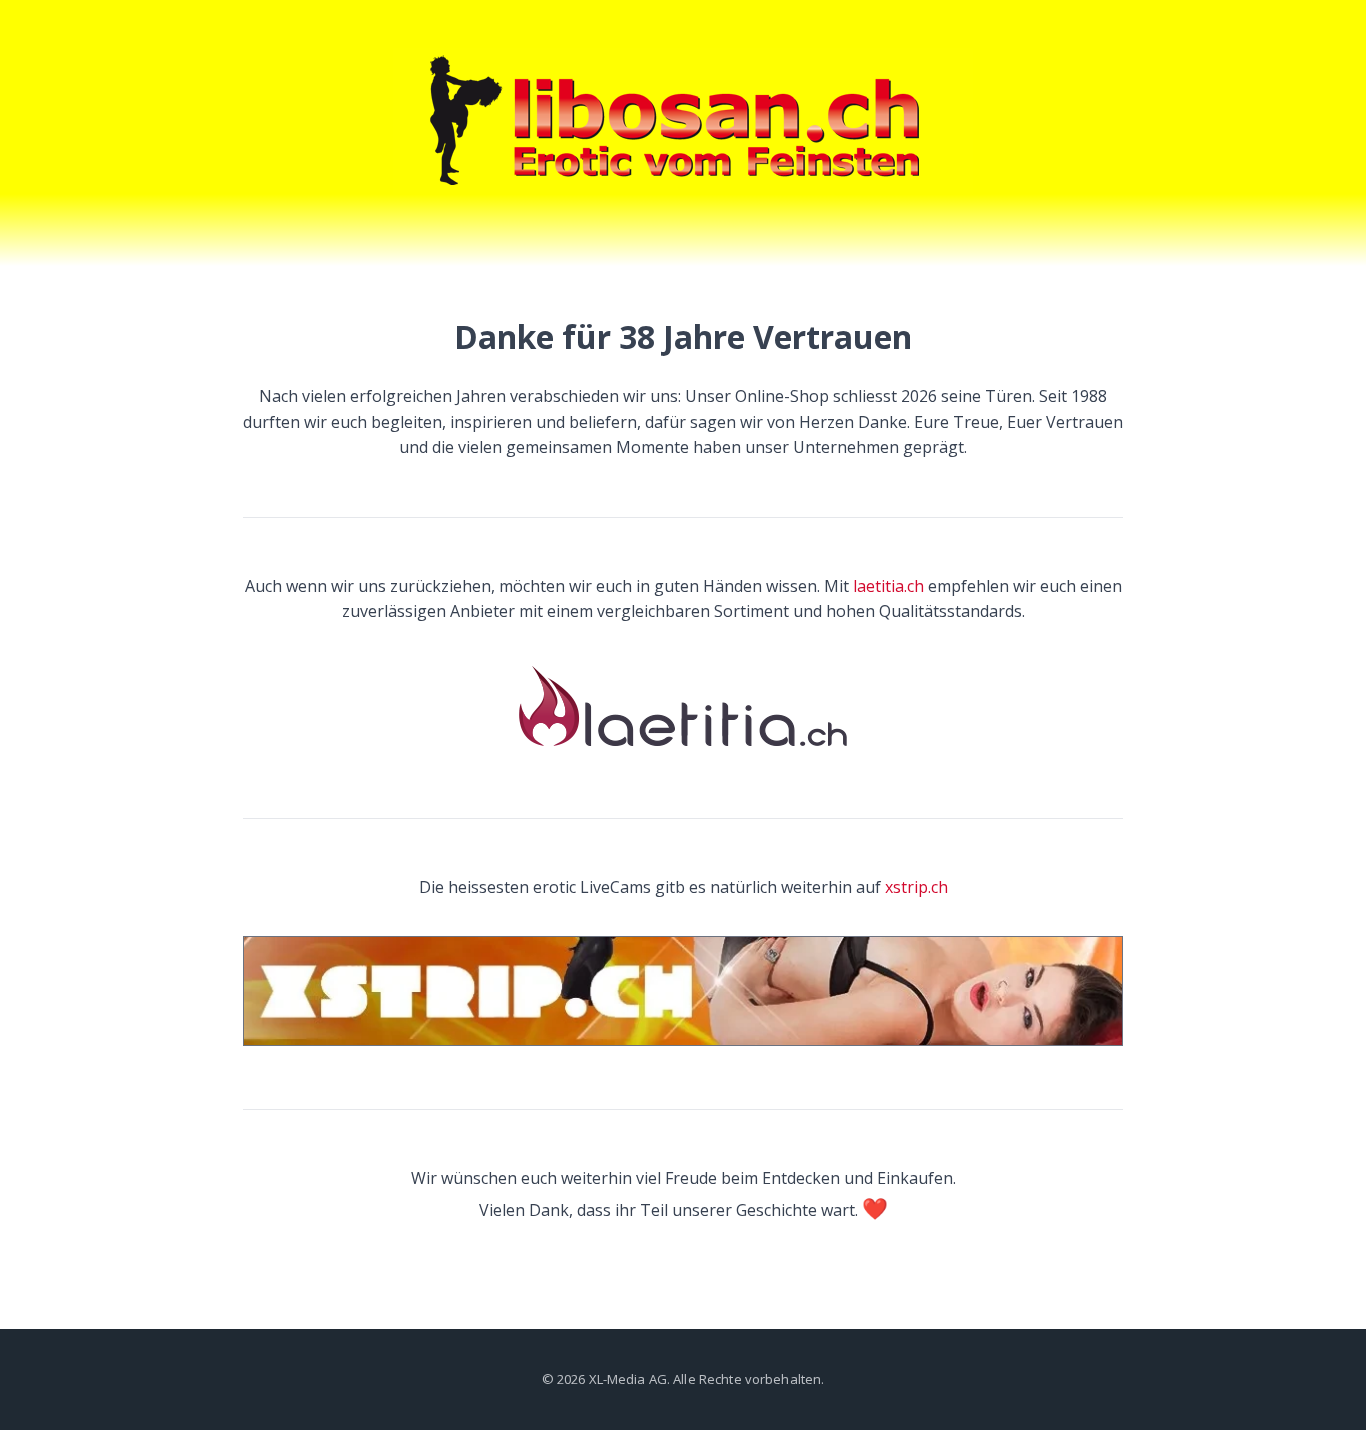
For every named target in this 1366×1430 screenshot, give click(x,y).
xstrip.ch (916, 887)
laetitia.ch (888, 586)
